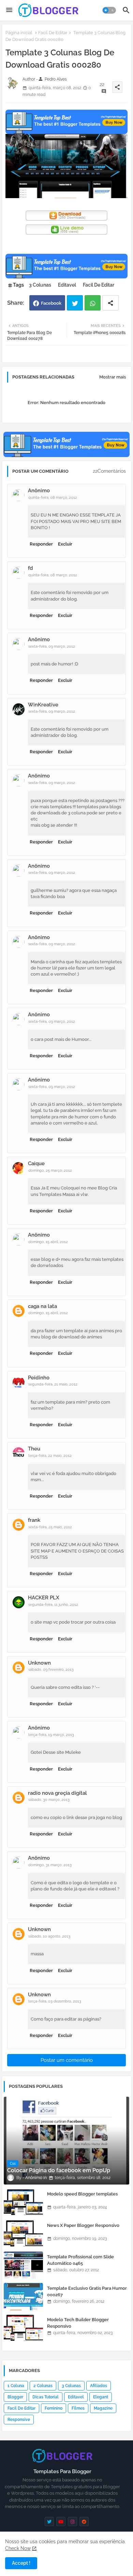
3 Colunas (40, 285)
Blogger (15, 2397)
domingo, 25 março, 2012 (50, 1170)
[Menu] (9, 10)
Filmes (78, 2408)
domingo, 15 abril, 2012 (48, 1242)
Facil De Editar (53, 33)
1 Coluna (16, 2386)
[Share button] (110, 303)
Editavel (67, 285)
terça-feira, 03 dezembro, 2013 (55, 2001)
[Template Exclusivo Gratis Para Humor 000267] (23, 2297)
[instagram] (72, 2522)
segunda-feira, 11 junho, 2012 (53, 1605)
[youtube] (61, 2522)
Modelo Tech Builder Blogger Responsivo (78, 2323)
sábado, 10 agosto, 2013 (49, 1936)
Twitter (75, 303)
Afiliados (99, 2386)
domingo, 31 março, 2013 (50, 1865)
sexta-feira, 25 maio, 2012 (50, 1527)
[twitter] (49, 2522)
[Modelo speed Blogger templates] (23, 2202)
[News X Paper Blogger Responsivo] (23, 2234)
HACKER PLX (44, 1598)
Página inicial (19, 33)
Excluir (65, 544)
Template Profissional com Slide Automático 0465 (80, 2260)
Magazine (103, 2408)
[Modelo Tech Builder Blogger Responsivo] (23, 2328)
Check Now (18, 2548)
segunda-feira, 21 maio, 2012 (53, 1384)
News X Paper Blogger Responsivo (83, 2225)
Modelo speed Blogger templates (82, 2194)
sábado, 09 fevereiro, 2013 (51, 1670)
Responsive (19, 2420)
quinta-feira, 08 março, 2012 (53, 498)
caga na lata (42, 1306)
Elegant (101, 2397)
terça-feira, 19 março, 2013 (51, 1735)
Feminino (54, 2408)
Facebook (51, 303)
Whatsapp (93, 303)
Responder (41, 544)
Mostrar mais (113, 377)
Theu (34, 1449)
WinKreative (43, 705)
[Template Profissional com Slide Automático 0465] (23, 2265)
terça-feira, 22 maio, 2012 (50, 1456)
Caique (36, 1163)
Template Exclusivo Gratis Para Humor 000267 (87, 2291)
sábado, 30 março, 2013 (49, 1800)
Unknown (39, 1663)
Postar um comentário (67, 2060)
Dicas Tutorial (46, 2397)
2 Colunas (43, 2386)
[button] (109, 10)
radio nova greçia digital (57, 1793)
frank (34, 1520)
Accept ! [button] (21, 2563)
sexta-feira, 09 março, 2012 (52, 646)
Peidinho (39, 1378)
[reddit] (84, 2522)
